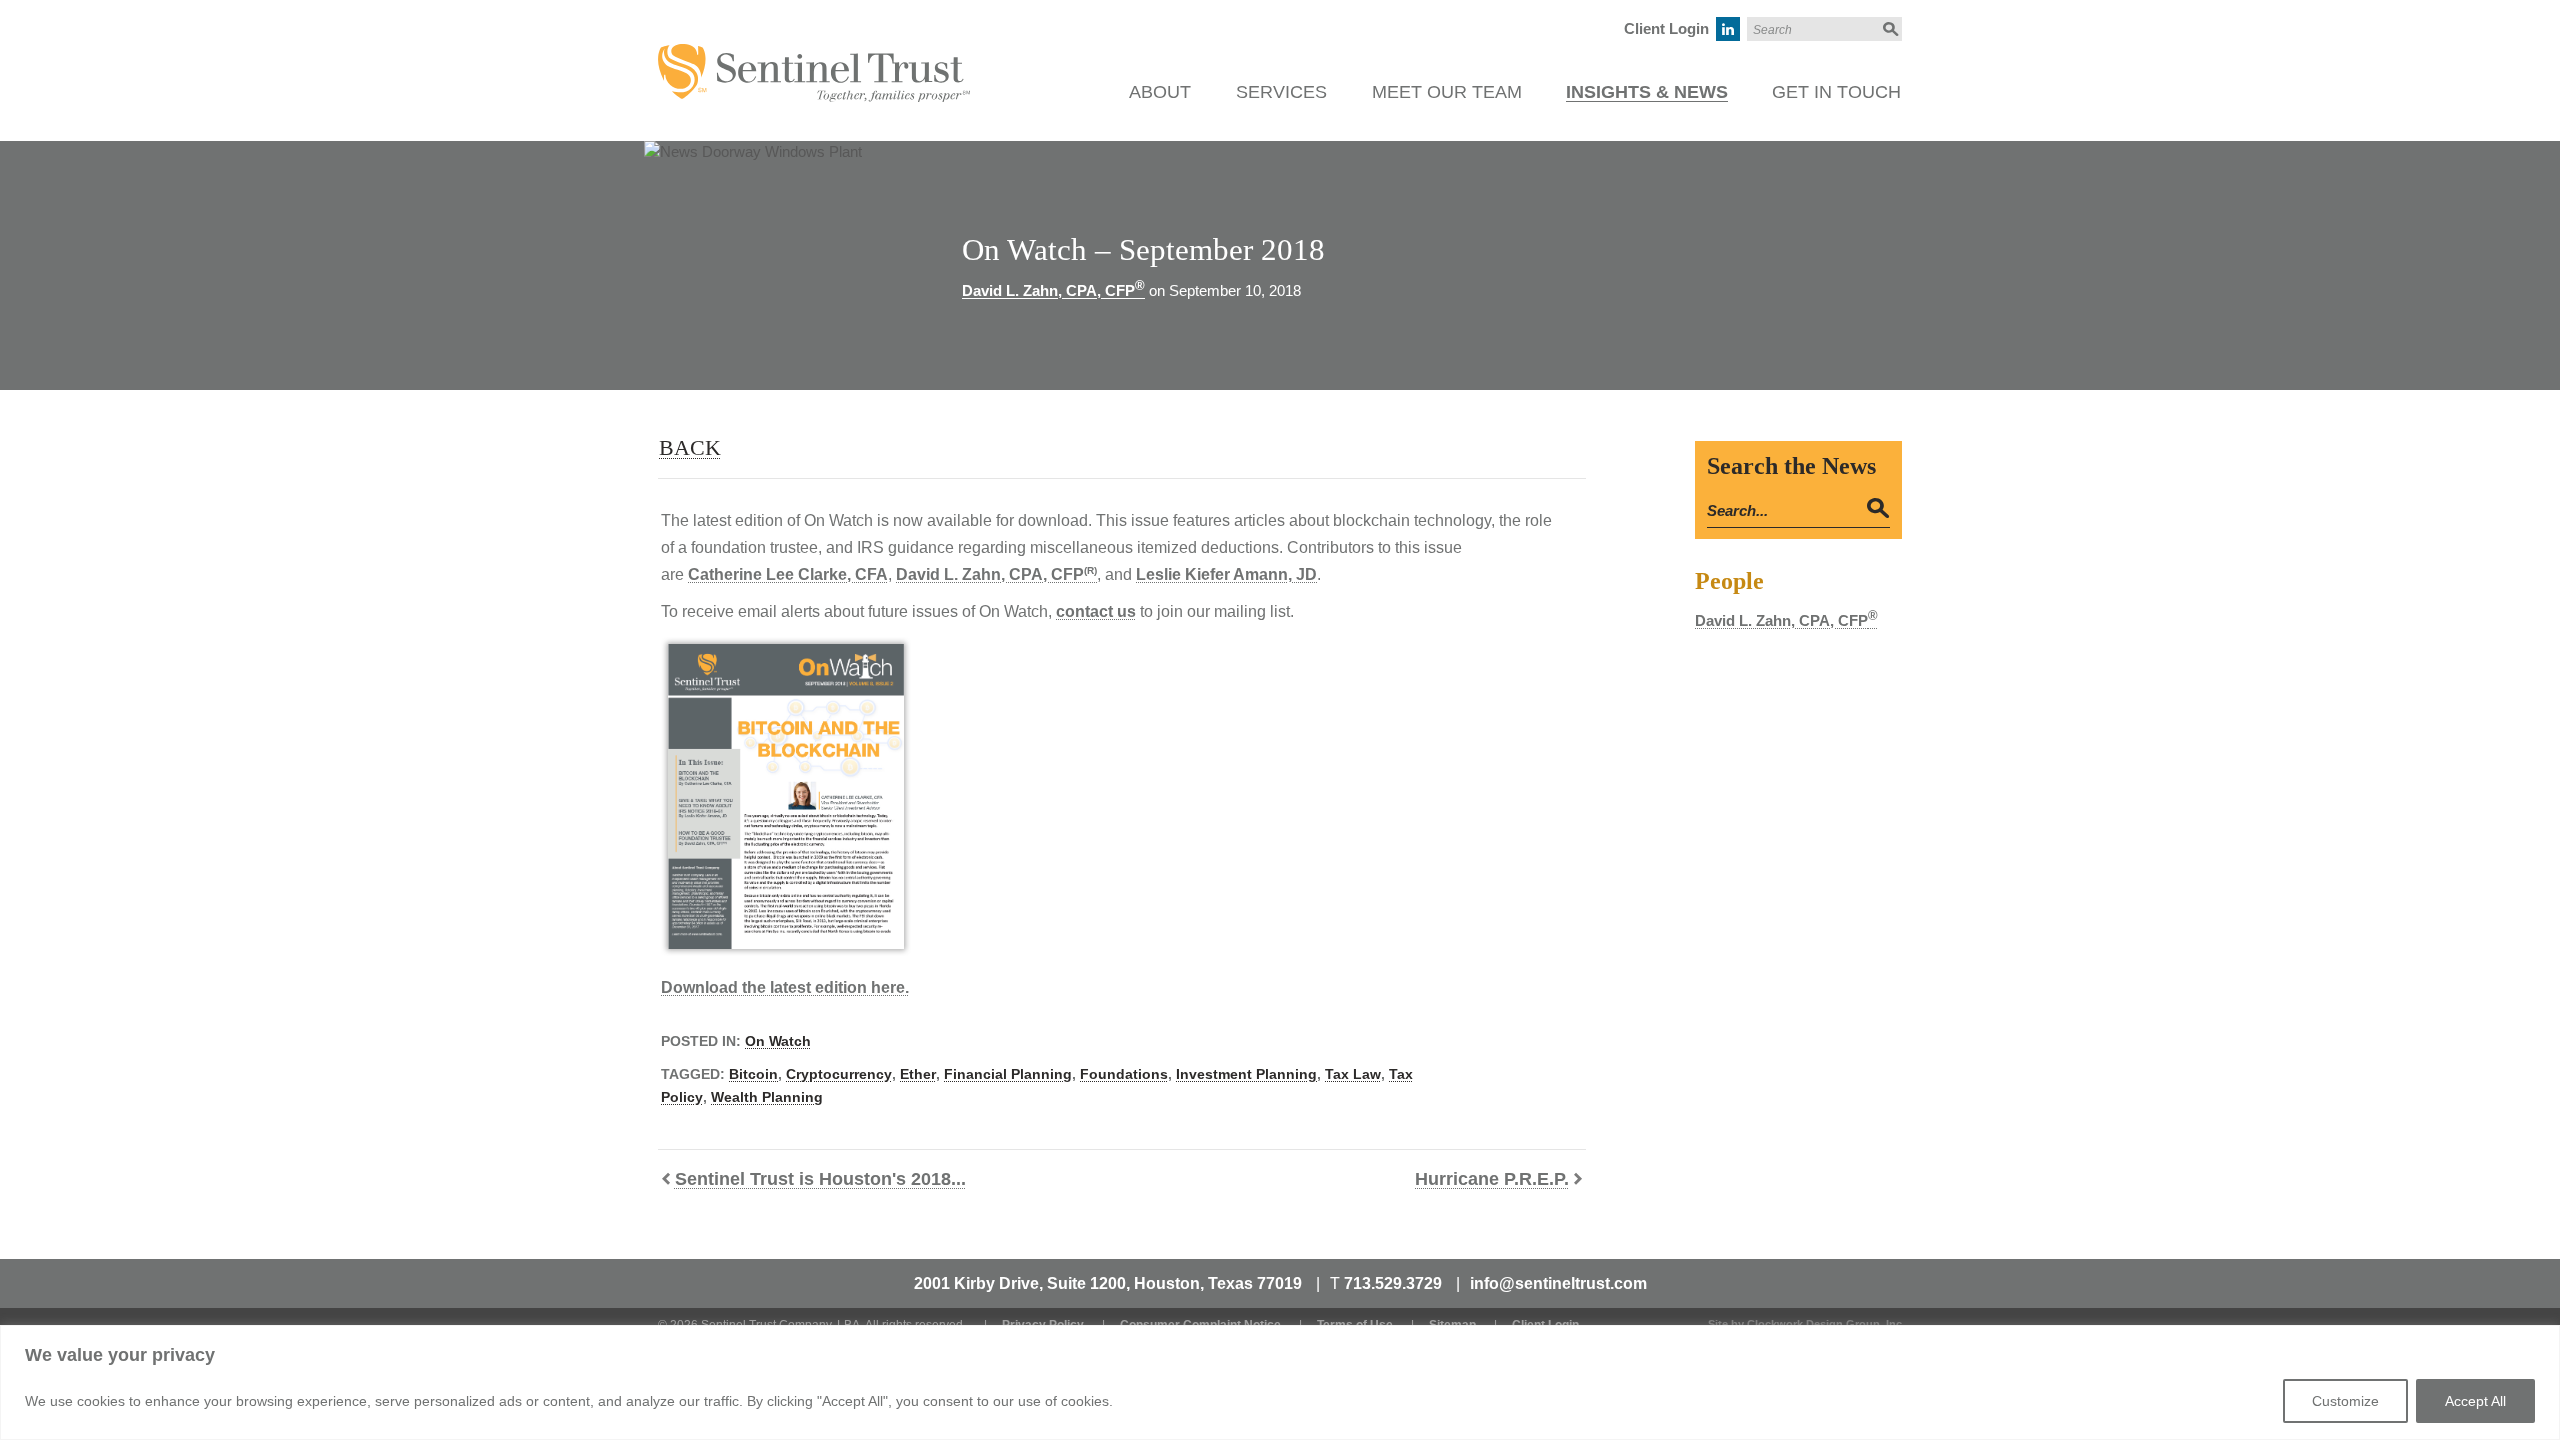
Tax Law (1353, 1074)
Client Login (1666, 28)
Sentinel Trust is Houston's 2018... (820, 1179)
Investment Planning (1246, 1074)
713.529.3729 (1393, 1283)
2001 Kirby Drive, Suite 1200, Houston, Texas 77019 (1108, 1283)
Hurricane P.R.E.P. (1492, 1179)
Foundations (1124, 1074)
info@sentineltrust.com (1558, 1283)
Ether (918, 1074)
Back (690, 447)
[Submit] (1889, 28)
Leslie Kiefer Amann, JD (1226, 574)
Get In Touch (1836, 92)
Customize (2345, 1401)
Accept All (2475, 1401)
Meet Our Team (1447, 92)
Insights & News (1647, 92)
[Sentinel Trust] (814, 54)
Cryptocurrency (839, 1074)
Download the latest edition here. (785, 987)
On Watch (778, 1041)
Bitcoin (753, 1074)
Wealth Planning (767, 1097)
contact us (1096, 611)
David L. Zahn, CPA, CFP (1053, 290)
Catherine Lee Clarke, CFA (788, 574)
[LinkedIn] (1728, 29)
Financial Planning (1008, 1074)
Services (1281, 92)
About (1160, 92)
